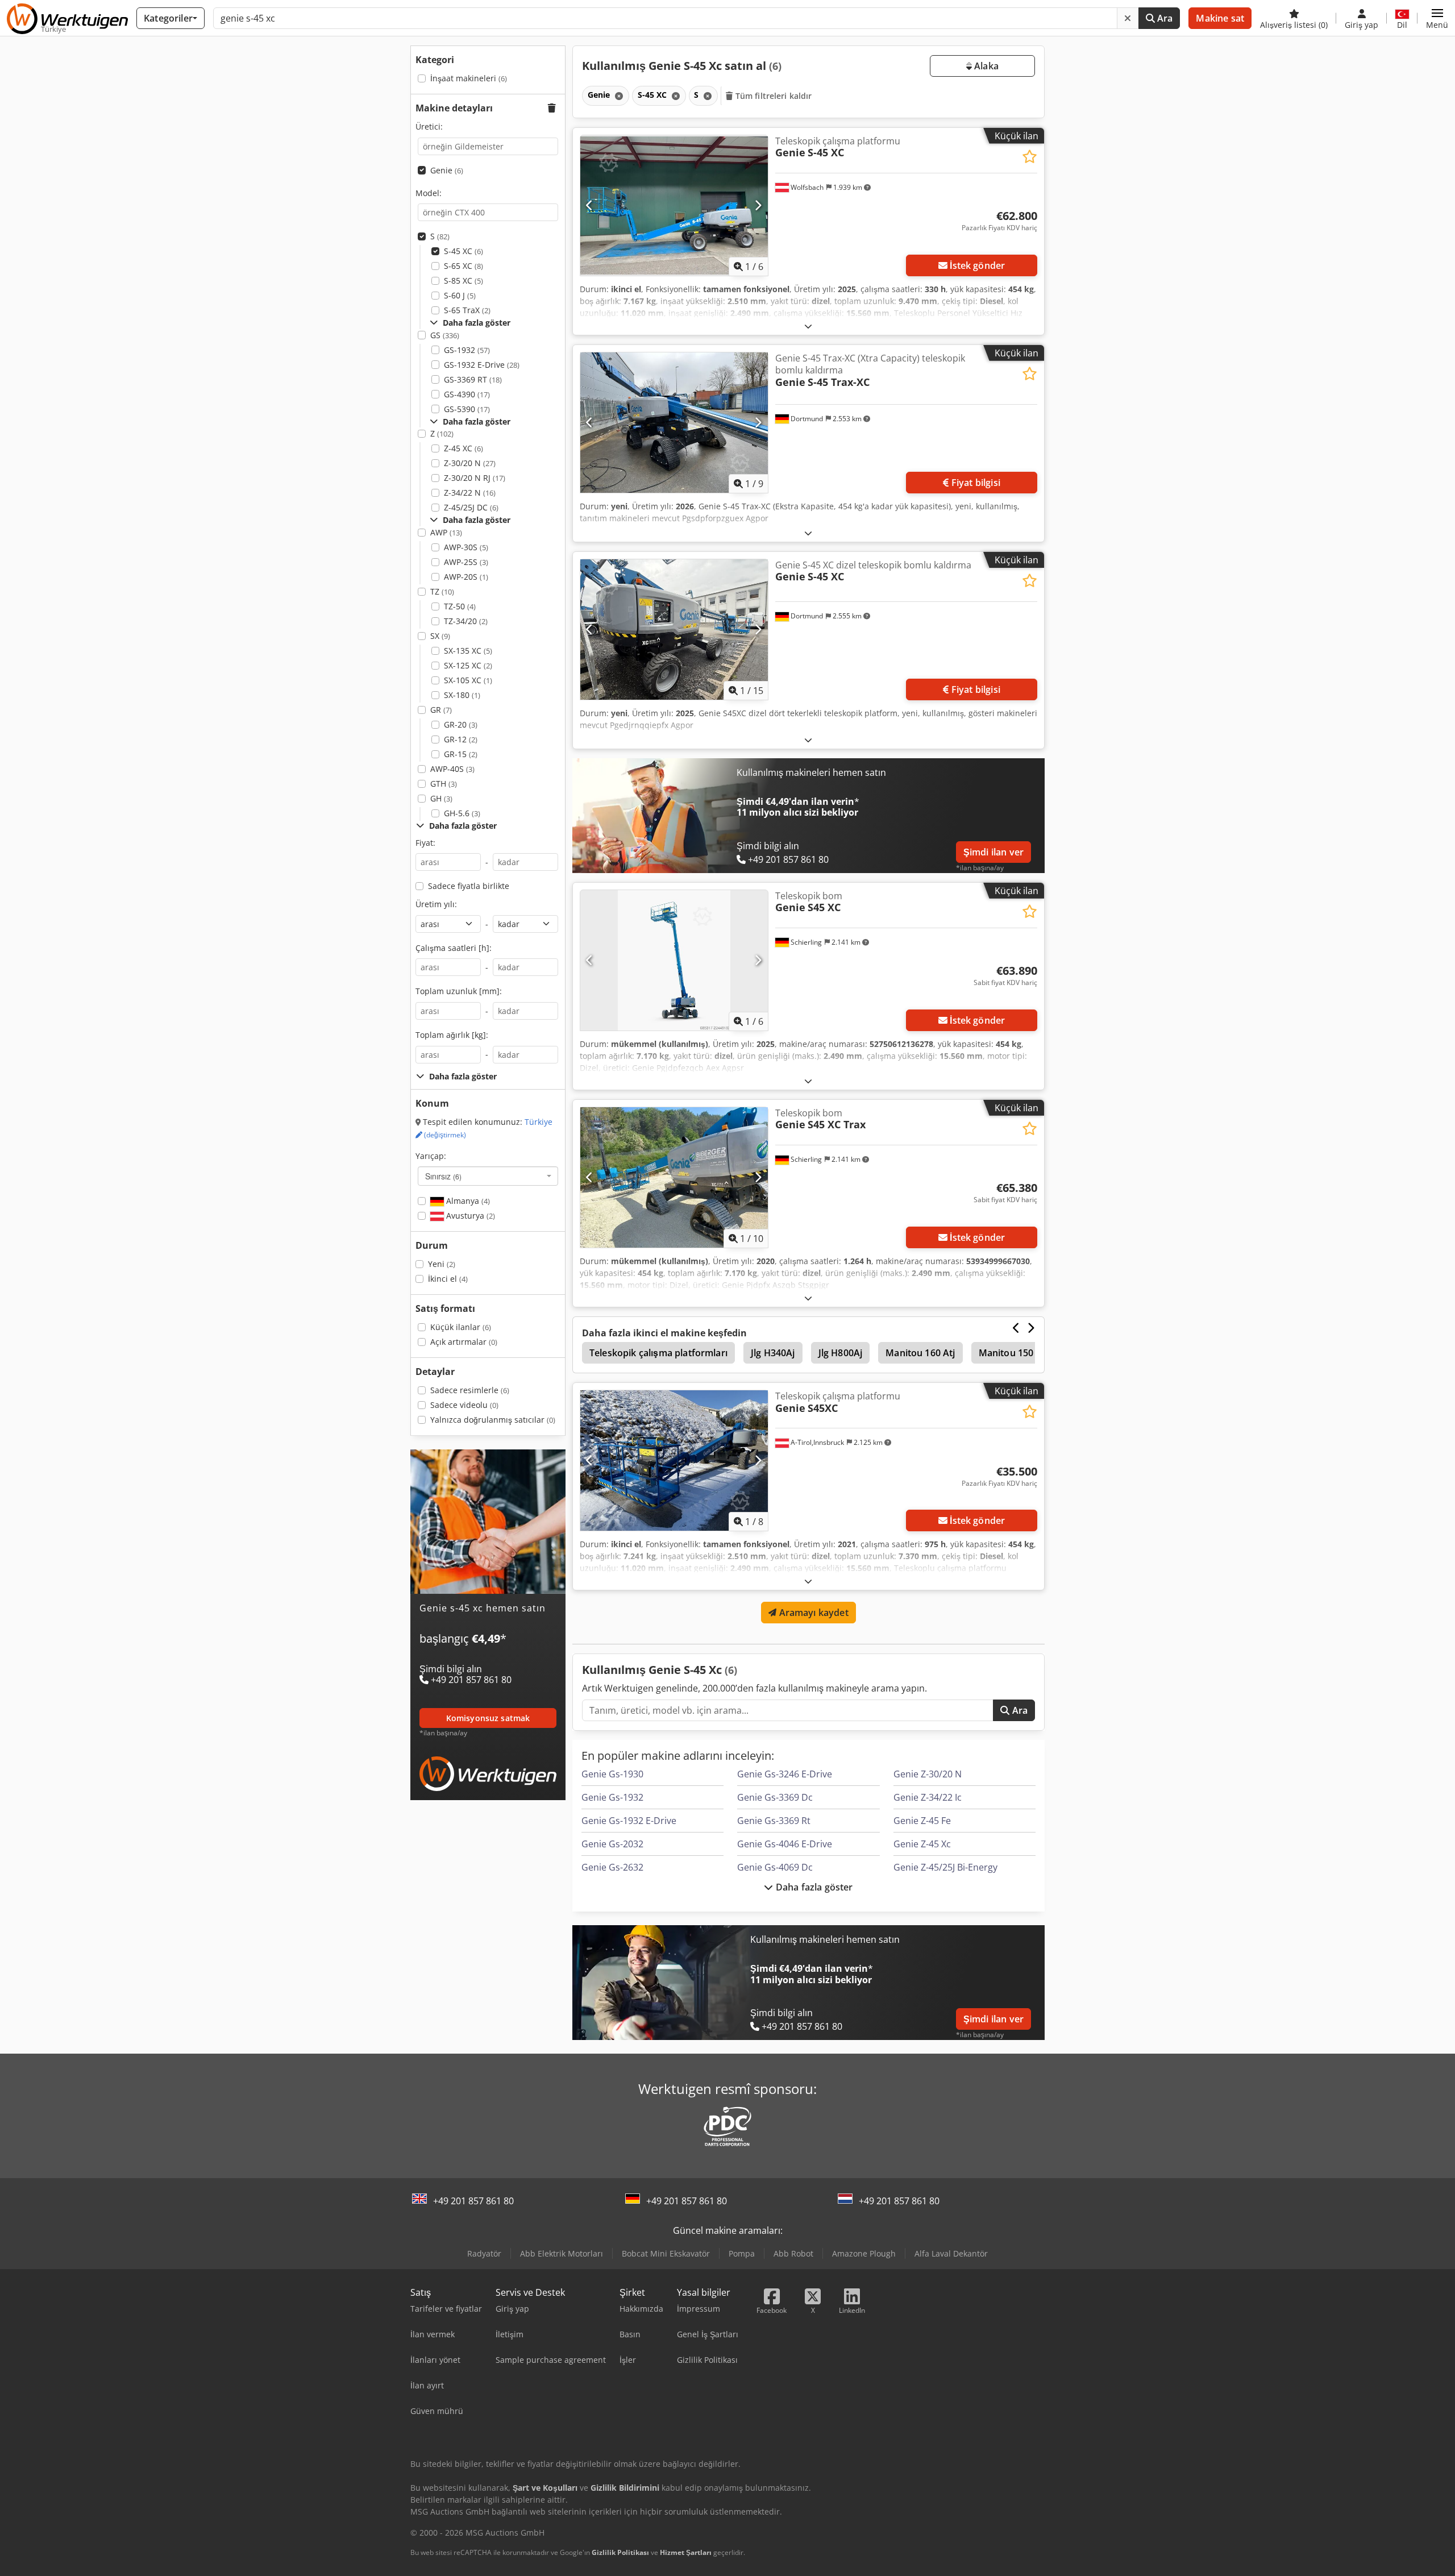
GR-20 (461, 724)
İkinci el (448, 1279)
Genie (447, 170)
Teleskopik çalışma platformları (658, 1353)
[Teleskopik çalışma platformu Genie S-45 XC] (674, 205)
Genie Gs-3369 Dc (775, 1797)
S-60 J (460, 295)
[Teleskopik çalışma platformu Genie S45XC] (674, 1461)
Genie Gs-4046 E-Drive (785, 1844)
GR (441, 710)
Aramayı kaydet (812, 1613)
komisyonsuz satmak (488, 1718)
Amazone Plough (864, 2253)
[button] (1437, 18)
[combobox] (488, 1176)
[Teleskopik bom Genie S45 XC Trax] (674, 1177)
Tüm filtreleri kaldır (773, 96)
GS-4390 (467, 394)
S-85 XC (463, 281)
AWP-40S (452, 769)
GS (445, 335)
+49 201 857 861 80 (473, 2201)
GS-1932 (467, 350)
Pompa (742, 2253)
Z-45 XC (463, 448)
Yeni (442, 1264)
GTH (444, 784)
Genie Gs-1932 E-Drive (629, 1821)
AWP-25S (466, 562)
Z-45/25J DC (471, 507)
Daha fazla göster (813, 1887)
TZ (442, 591)
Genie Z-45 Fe (922, 1821)
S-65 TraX (467, 310)
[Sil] (1128, 18)
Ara (1164, 18)
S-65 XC (463, 266)
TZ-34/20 (466, 621)
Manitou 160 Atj (920, 1353)
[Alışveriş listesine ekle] (1030, 157)
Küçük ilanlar (461, 1327)
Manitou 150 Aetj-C (1020, 1353)
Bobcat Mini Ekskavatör (666, 2253)
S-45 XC (463, 251)
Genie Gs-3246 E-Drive (785, 1774)
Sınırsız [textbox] (443, 1176)
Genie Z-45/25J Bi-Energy (945, 1867)
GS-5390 (467, 409)
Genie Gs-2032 (612, 1844)
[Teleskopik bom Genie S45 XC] (674, 960)
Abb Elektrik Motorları (562, 2253)
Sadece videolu (464, 1405)
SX (440, 636)
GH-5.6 (462, 813)
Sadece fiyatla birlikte (469, 886)
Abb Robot (793, 2253)
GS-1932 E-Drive (482, 365)
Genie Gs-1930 (612, 1774)
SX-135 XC (468, 651)
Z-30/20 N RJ (475, 478)
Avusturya (469, 1216)
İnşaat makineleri (469, 78)
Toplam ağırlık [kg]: (452, 1035)
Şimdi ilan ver (993, 852)
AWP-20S (466, 577)
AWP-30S (466, 547)
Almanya (467, 1201)
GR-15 (461, 754)
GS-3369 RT (473, 379)
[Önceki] (590, 205)
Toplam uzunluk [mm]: (459, 991)
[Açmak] (808, 326)
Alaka (985, 66)
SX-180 (462, 695)
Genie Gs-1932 (612, 1797)
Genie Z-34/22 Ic (928, 1797)
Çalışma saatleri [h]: (454, 948)
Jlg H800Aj (841, 1353)
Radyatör (484, 2253)
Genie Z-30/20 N (928, 1774)
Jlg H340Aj (773, 1353)
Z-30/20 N (470, 463)
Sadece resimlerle (470, 1390)
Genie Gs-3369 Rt (774, 1821)
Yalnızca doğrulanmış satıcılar (493, 1420)
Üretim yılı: (436, 904)
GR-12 (461, 739)
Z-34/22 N (470, 493)
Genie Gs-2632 (612, 1867)
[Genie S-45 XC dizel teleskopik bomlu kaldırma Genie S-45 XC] (674, 630)
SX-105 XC (468, 680)
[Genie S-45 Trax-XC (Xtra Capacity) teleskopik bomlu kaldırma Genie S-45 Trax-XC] (674, 423)
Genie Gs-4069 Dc (775, 1867)
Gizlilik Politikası (620, 2552)
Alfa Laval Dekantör (951, 2253)
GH (441, 798)
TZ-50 (460, 606)
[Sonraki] (758, 205)
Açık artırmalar (464, 1342)
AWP (446, 532)
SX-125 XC (468, 665)
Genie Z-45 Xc (922, 1844)
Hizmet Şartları (686, 2552)
